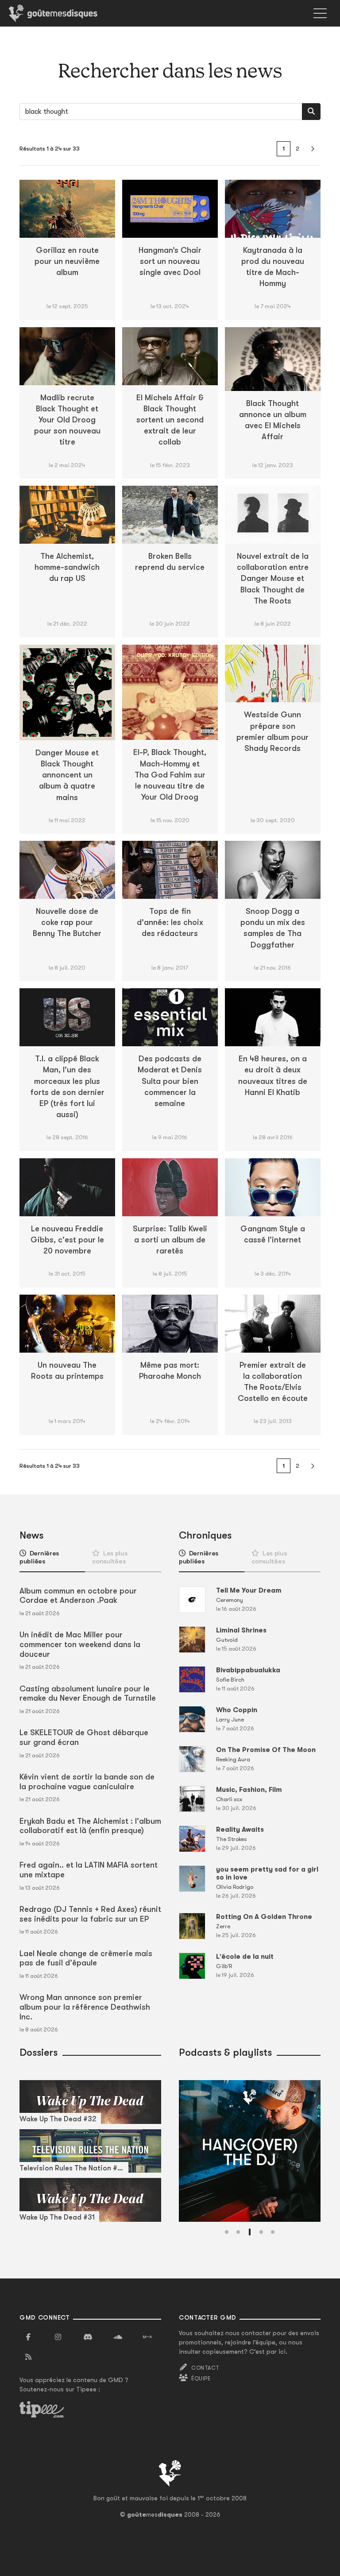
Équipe (201, 2379)
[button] (227, 2232)
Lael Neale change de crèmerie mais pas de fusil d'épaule (86, 1958)
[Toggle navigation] (320, 13)
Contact (205, 2368)
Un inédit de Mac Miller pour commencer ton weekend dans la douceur (80, 1644)
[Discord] (88, 2337)
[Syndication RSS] (28, 2357)
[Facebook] (28, 2337)
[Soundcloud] (118, 2337)
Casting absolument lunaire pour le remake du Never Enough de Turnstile (88, 1694)
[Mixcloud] (147, 2337)
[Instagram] (58, 2337)
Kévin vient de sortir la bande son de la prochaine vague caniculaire (87, 1782)
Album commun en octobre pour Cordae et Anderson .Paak (78, 1596)
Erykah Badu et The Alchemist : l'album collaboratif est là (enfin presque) (90, 1826)
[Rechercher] (311, 112)
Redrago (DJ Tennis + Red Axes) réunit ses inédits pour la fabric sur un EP (90, 1914)
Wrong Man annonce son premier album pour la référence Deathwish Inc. (85, 2007)
